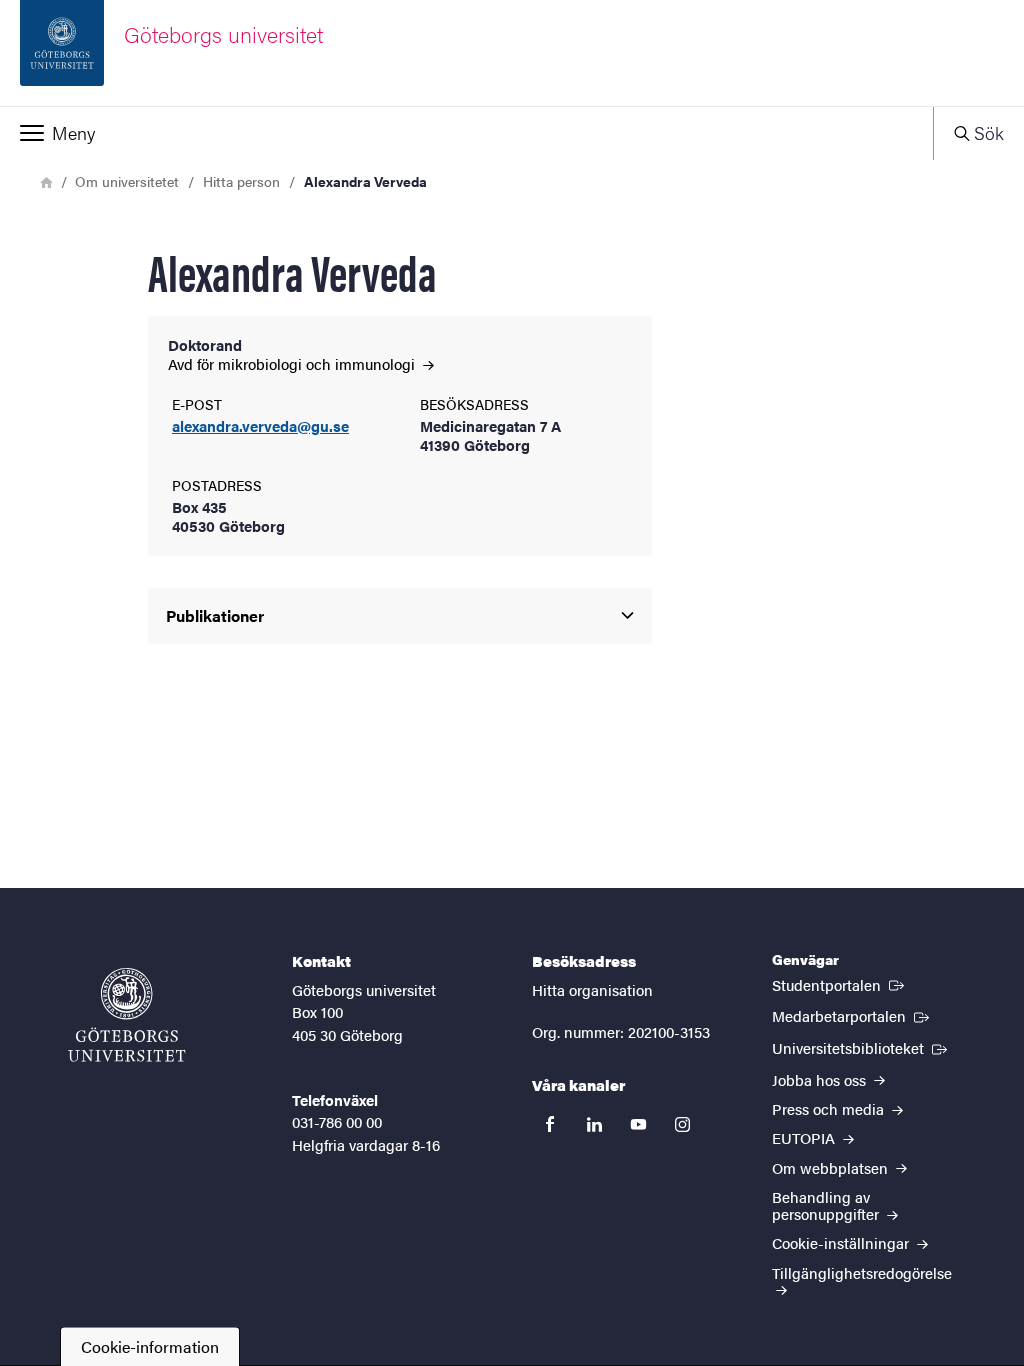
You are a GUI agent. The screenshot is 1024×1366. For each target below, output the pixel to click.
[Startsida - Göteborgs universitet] (127, 1015)
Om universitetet (127, 181)
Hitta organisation (592, 989)
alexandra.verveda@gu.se (260, 426)
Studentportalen (840, 984)
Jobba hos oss (821, 1079)
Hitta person (241, 181)
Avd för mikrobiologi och (293, 363)
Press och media (830, 1108)
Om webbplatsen (832, 1167)
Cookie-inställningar (842, 1242)
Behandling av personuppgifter (827, 1205)
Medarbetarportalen (852, 1015)
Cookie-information (150, 1346)
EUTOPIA (805, 1137)
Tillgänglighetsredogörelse (862, 1272)
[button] (466, 133)
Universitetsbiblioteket (861, 1047)
